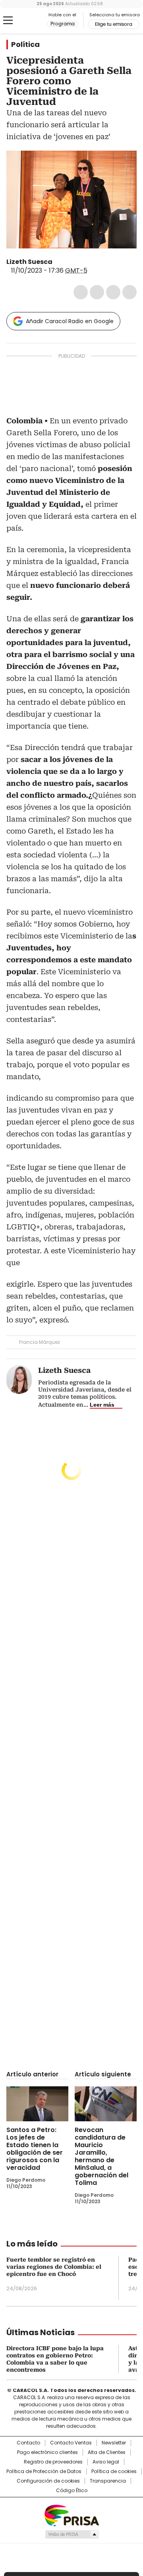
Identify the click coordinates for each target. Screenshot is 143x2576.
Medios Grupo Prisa (72, 2534)
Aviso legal (106, 2462)
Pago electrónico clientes (47, 2452)
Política (25, 45)
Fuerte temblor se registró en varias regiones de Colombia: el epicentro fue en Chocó (54, 2267)
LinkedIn (113, 292)
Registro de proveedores (53, 2462)
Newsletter (114, 2443)
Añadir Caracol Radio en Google (70, 321)
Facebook (81, 292)
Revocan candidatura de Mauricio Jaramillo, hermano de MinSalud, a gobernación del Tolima (101, 2156)
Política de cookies (114, 2471)
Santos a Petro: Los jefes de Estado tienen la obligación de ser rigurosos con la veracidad (35, 2149)
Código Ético (72, 2491)
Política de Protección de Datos (44, 2471)
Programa (63, 24)
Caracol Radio (27, 21)
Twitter (97, 292)
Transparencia (108, 2481)
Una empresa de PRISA (71, 2515)
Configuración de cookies (48, 2481)
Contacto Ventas (71, 2443)
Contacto (28, 2443)
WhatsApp (129, 292)
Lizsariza (58, 262)
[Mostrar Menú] (8, 20)
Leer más (102, 1405)
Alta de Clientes (107, 2452)
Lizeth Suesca (29, 262)
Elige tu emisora (114, 24)
